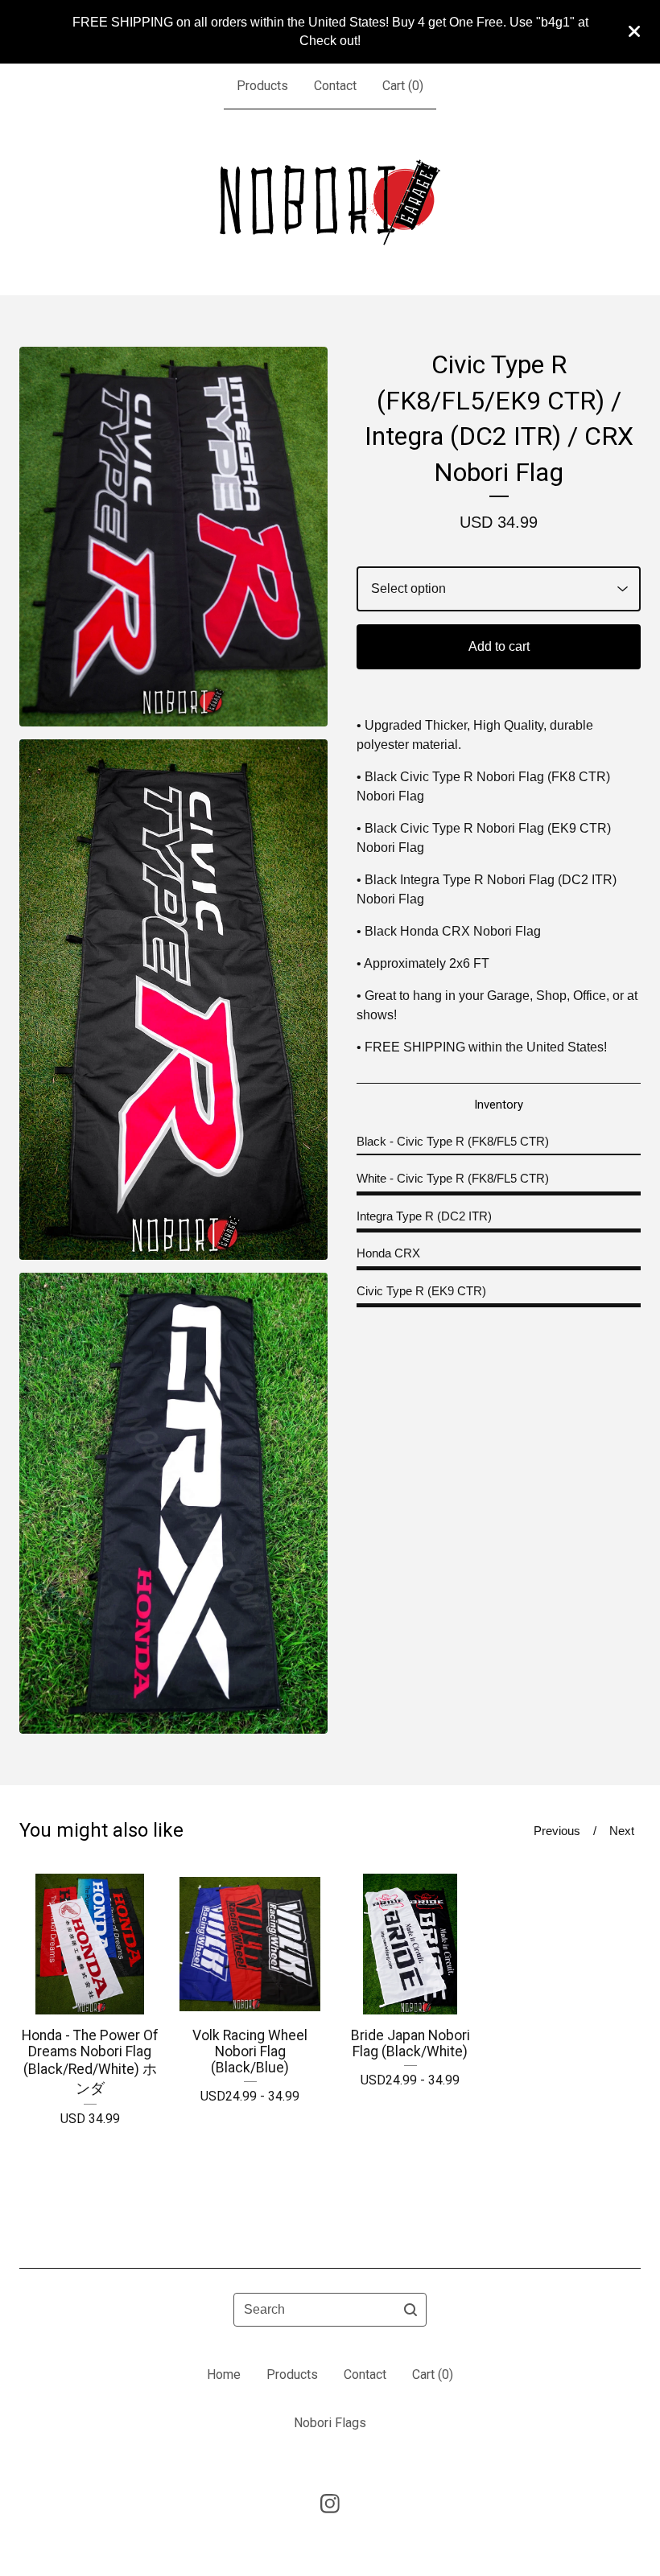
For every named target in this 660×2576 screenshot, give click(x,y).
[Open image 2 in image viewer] (173, 1000)
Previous (557, 1831)
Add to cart (499, 646)
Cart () (403, 86)
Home (224, 2374)
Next (622, 1831)
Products (262, 86)
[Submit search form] (410, 2310)
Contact (335, 86)
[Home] (330, 202)
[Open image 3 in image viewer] (173, 1504)
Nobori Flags (330, 2423)
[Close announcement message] (634, 31)
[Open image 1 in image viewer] (173, 537)
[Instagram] (330, 2504)
